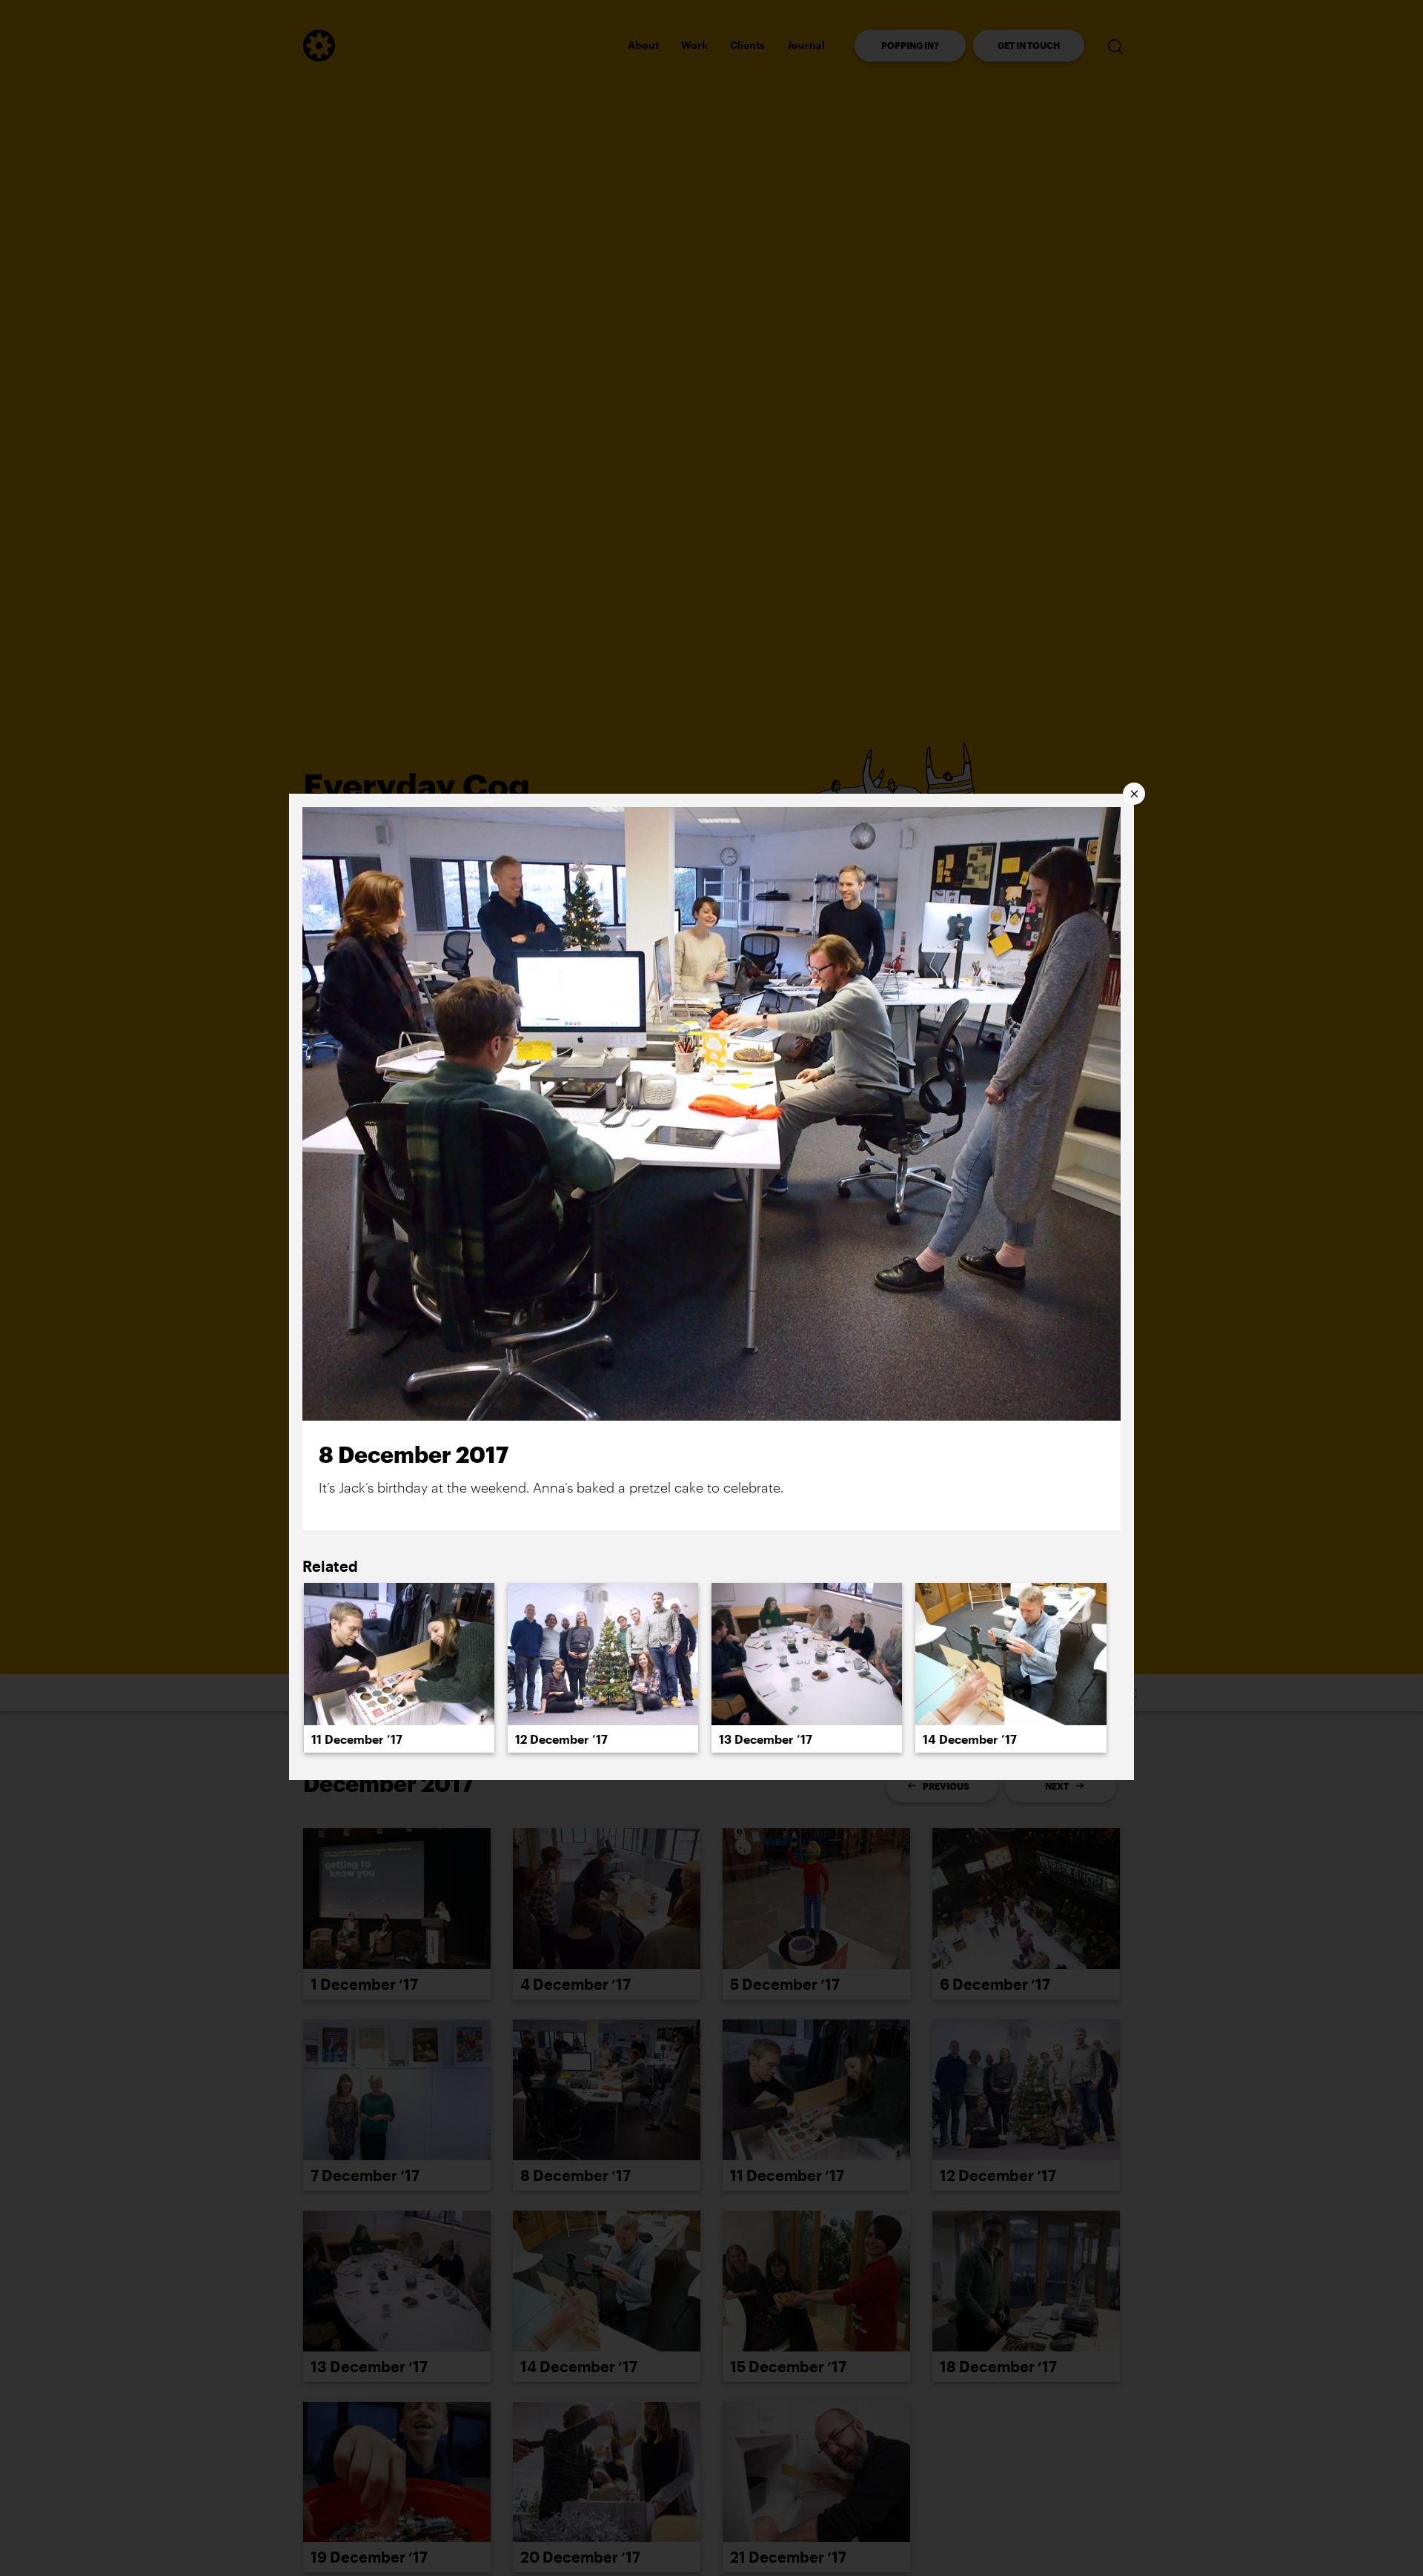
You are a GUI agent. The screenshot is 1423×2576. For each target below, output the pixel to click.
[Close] (1134, 794)
